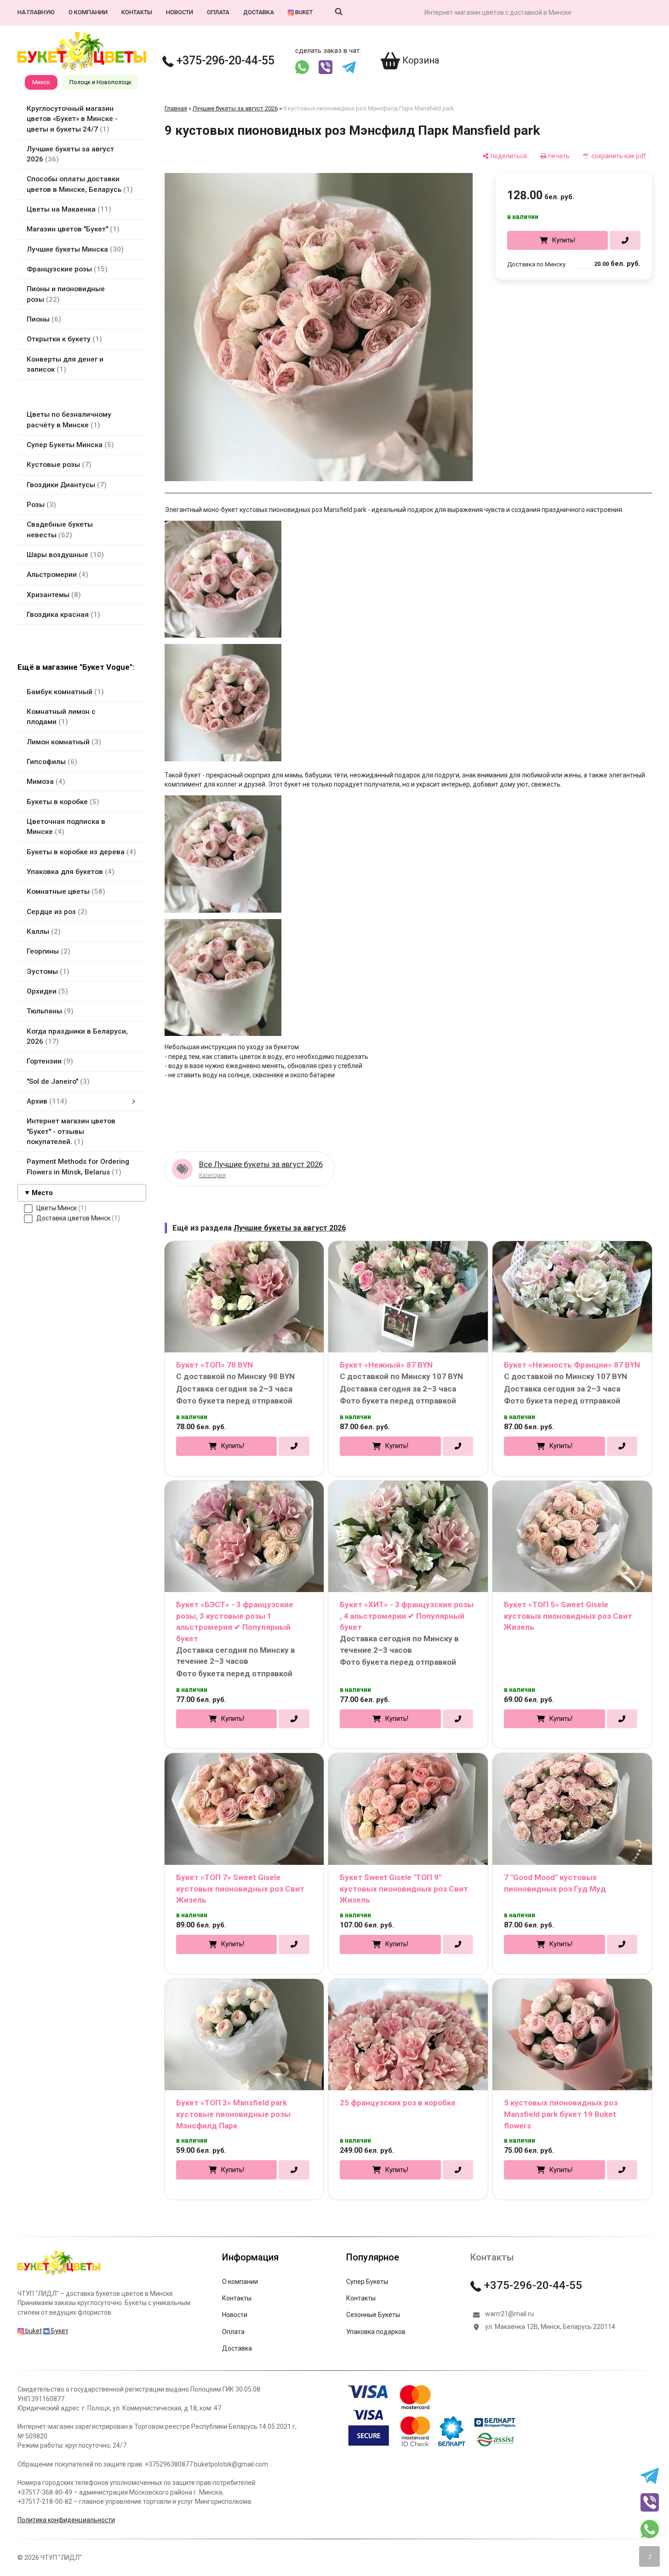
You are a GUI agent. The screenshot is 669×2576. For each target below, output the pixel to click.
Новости (180, 12)
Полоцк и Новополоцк (100, 82)
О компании (88, 12)
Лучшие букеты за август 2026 (235, 108)
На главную (36, 12)
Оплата (218, 12)
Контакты (137, 12)
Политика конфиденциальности (66, 2520)
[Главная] (59, 2275)
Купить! (563, 240)
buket (303, 12)
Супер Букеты (367, 2282)
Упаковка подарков (376, 2332)
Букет (59, 2331)
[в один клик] (625, 240)
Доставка (259, 12)
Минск (41, 82)
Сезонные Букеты (373, 2315)
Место (42, 1193)
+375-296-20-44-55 (224, 60)
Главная (176, 108)
